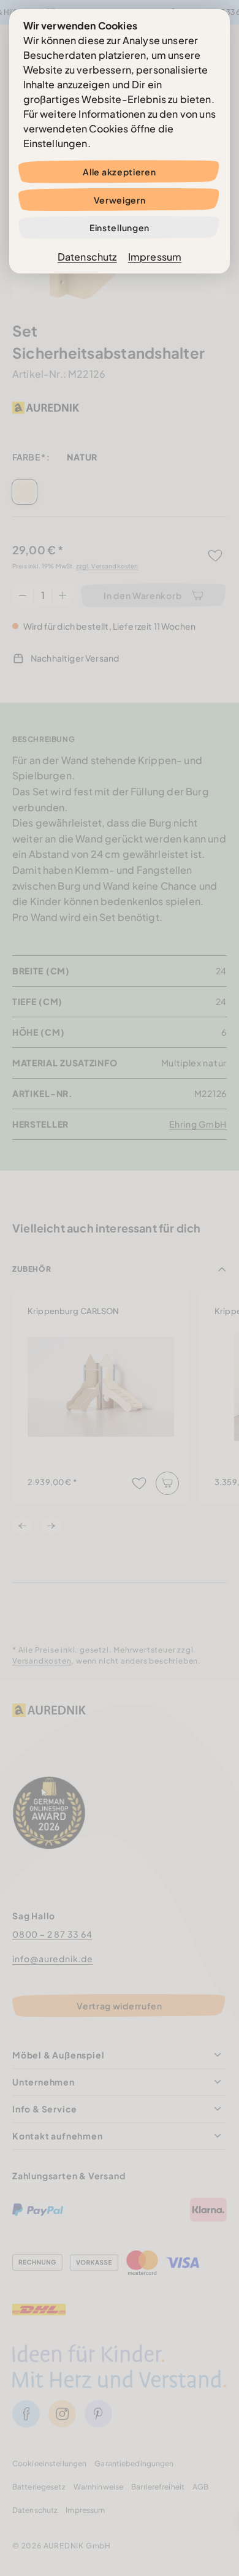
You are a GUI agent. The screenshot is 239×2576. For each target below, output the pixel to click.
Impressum (155, 257)
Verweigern (120, 200)
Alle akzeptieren (119, 172)
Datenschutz (87, 257)
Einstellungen (120, 227)
